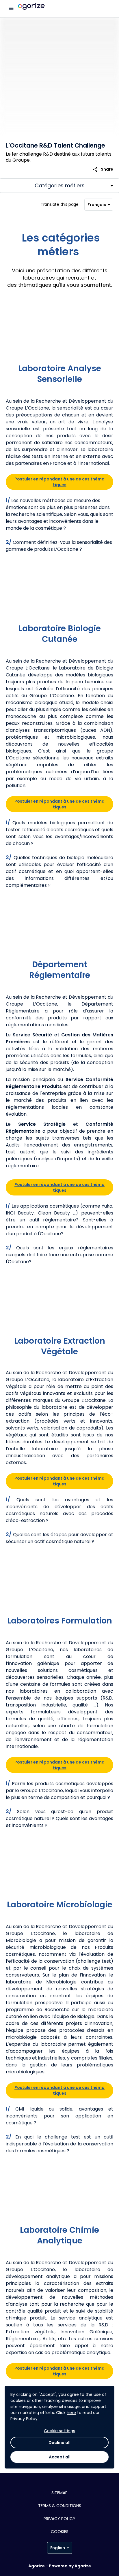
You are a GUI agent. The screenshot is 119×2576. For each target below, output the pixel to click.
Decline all (59, 2443)
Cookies (60, 2532)
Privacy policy (59, 2519)
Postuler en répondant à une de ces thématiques (59, 482)
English (58, 2548)
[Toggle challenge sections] (59, 186)
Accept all (60, 2457)
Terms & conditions (60, 2506)
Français (97, 205)
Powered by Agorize (70, 2566)
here (71, 2413)
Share (103, 169)
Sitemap (59, 2493)
